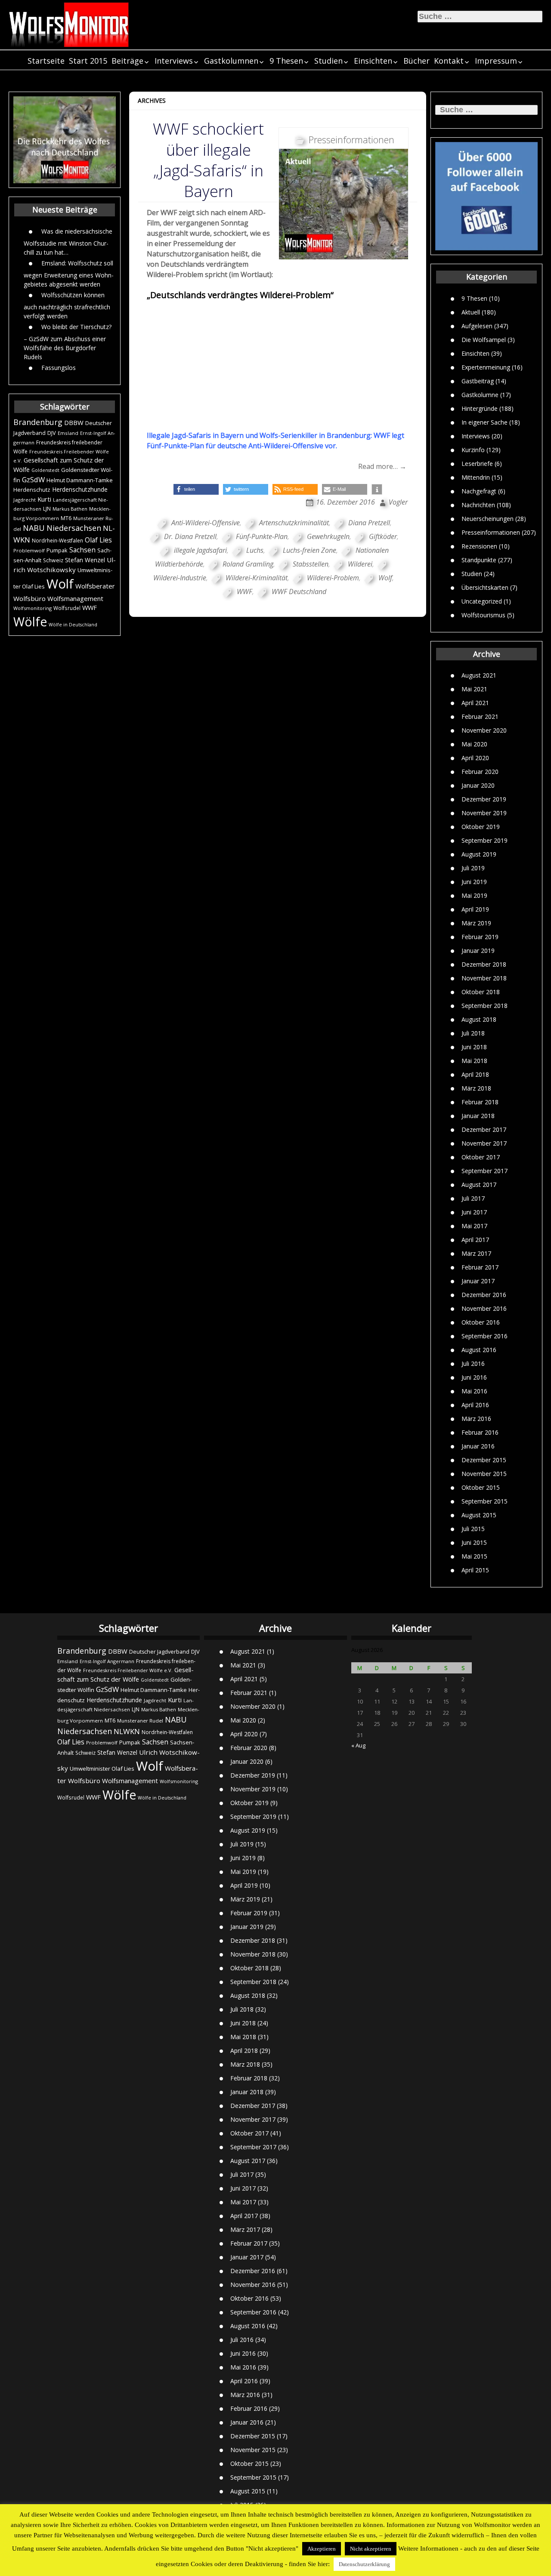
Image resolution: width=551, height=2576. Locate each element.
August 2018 (479, 1019)
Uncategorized (482, 601)
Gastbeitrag (478, 381)
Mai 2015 (474, 1556)
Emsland (68, 433)
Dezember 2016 (484, 1295)
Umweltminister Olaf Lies (102, 1769)
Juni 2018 (474, 1047)
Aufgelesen (477, 325)
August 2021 (479, 675)
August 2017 (479, 1185)
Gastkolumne (480, 394)
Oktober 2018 (481, 992)
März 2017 (476, 1253)
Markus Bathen (70, 509)
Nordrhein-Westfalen (57, 541)
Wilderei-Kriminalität (257, 578)
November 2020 (484, 730)
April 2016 (475, 1405)
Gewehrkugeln (328, 536)
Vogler (398, 502)
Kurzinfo (473, 449)
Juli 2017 (473, 1198)
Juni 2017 (474, 1212)
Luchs (255, 550)
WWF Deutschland (299, 592)
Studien (328, 61)
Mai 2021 (474, 689)
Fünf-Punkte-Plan (262, 536)
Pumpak (57, 550)
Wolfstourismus (483, 615)
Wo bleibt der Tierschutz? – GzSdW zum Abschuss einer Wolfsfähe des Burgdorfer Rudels (68, 341)
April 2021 (475, 703)
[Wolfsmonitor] (69, 25)
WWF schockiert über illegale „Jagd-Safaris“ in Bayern (208, 160)
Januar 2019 (478, 951)
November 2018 (484, 978)
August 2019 (479, 854)
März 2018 (476, 1088)
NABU (34, 528)
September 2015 (484, 1501)
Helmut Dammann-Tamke (80, 480)
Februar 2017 (480, 1267)
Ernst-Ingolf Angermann (107, 1661)
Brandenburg (38, 422)
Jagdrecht (25, 500)
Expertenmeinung (486, 367)
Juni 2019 (474, 882)
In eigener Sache (484, 422)
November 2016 (484, 1308)
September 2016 (484, 1336)
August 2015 (479, 1515)
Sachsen (82, 550)
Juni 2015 (474, 1542)
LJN (47, 509)
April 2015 (475, 1570)
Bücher (416, 61)
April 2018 (475, 1074)
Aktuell (471, 312)
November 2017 (484, 1143)
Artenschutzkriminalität (294, 523)
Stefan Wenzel (85, 560)
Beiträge (127, 61)
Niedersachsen (74, 528)
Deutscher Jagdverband (159, 1652)
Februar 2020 (480, 772)
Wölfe (30, 622)
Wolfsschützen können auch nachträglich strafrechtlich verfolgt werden (67, 305)
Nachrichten (478, 504)
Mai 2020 (474, 744)
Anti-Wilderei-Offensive (206, 523)
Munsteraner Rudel (140, 1721)
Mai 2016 (474, 1391)
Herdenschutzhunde (80, 489)
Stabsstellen (311, 564)
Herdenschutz (32, 490)
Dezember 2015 (484, 1460)
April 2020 (475, 758)
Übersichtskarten (485, 587)
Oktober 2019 (481, 827)
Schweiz (53, 560)
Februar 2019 (480, 937)
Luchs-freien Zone (310, 550)
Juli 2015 (473, 1529)
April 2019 (475, 909)
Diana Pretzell (369, 523)
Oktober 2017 (481, 1157)
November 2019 (484, 813)
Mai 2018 (474, 1061)
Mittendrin (476, 477)
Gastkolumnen (231, 61)
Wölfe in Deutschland (73, 625)
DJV (52, 433)
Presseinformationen (491, 532)
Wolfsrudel (67, 608)
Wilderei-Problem (333, 578)
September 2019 (484, 840)
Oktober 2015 (481, 1487)
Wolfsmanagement (75, 598)
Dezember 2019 (484, 799)
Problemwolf (29, 550)
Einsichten (373, 61)
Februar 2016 (480, 1432)
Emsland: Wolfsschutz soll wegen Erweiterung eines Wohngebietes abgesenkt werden (69, 273)
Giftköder (383, 536)
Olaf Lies (98, 540)
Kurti (44, 499)
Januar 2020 (478, 785)
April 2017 (475, 1240)
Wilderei (360, 564)
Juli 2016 (473, 1363)
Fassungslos (59, 367)
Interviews (174, 61)
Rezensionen (479, 546)
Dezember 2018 (484, 964)
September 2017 (484, 1171)
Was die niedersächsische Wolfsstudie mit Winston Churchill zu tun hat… (68, 241)
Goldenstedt (45, 470)
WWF (90, 607)
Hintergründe (480, 408)
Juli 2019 (473, 868)
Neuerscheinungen (488, 518)
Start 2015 (88, 61)
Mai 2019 (474, 895)
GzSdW (33, 479)
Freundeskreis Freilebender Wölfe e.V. (128, 1670)
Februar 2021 (480, 716)
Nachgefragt (479, 491)
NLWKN (127, 1731)
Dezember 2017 (484, 1129)
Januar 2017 (478, 1281)
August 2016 (479, 1350)
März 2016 (476, 1419)
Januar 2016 (478, 1446)
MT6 (66, 518)
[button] (196, 489)
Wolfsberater (95, 586)
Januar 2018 (478, 1116)
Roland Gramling (248, 564)
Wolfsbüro (29, 598)
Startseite (46, 61)
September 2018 (484, 1006)
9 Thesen (286, 61)
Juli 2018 (473, 1033)
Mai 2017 (474, 1226)
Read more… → (382, 466)
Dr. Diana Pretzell (190, 536)
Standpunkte (479, 559)
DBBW (74, 422)
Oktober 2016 (481, 1322)
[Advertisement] (278, 366)
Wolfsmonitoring (33, 608)
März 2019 (476, 923)
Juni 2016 (474, 1377)
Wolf (60, 584)
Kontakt (449, 61)
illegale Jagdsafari (200, 550)
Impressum (496, 61)
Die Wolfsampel (484, 339)
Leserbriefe (477, 463)
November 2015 (484, 1474)
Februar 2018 (480, 1102)
